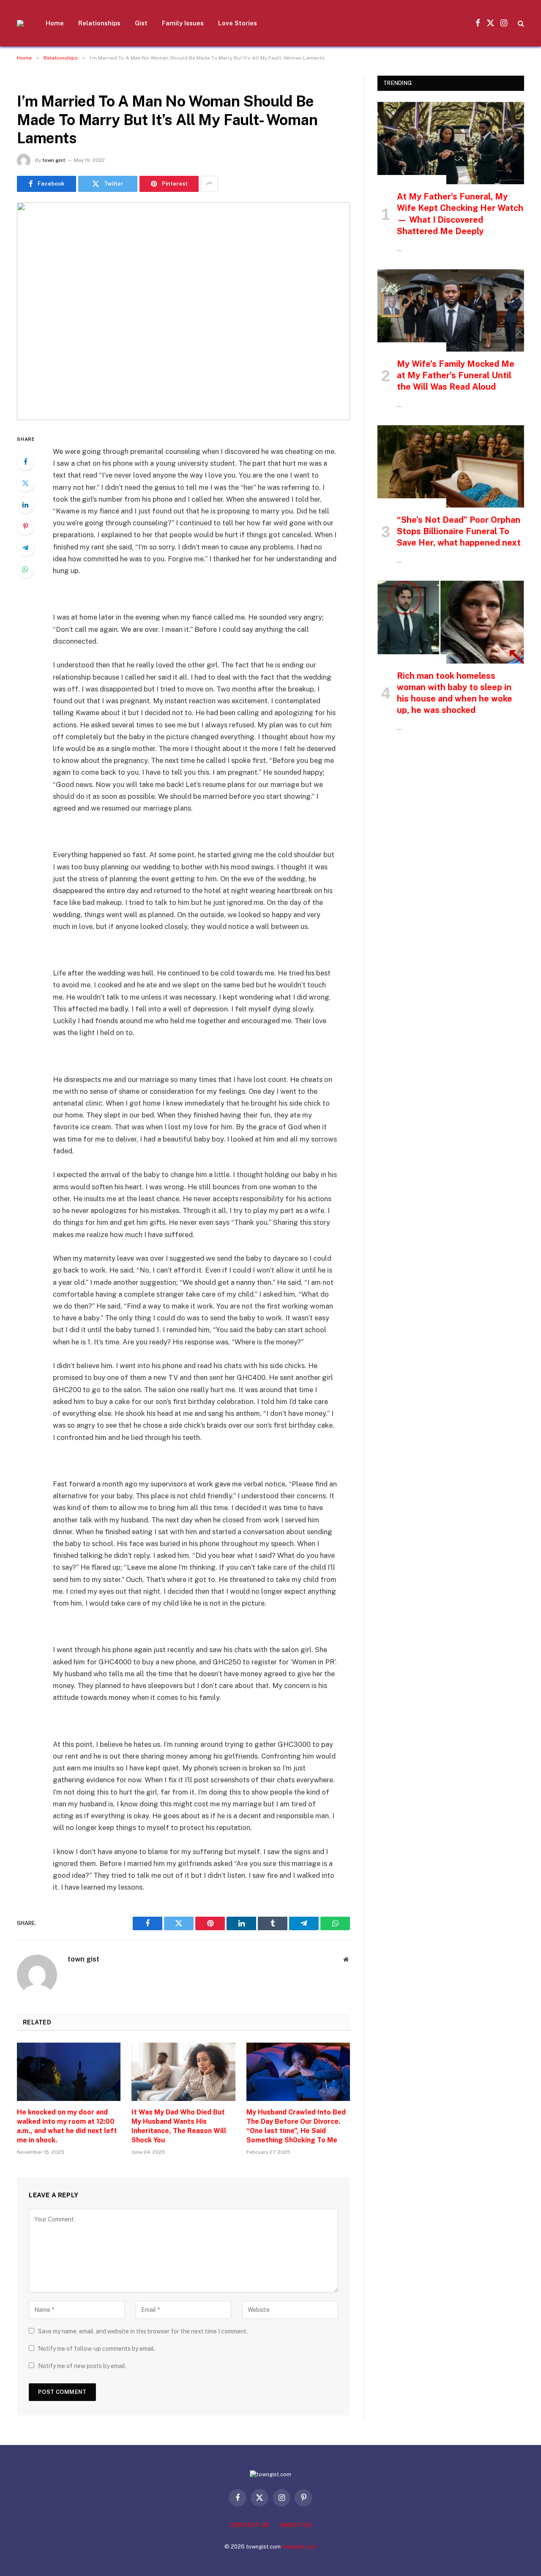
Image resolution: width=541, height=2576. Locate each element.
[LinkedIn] (25, 505)
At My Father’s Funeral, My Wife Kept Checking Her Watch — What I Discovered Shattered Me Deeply (460, 214)
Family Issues (183, 23)
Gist (141, 23)
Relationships (99, 23)
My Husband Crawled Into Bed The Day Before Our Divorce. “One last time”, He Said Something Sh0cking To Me (296, 2126)
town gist (54, 160)
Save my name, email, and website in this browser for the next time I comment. (143, 2331)
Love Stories (238, 23)
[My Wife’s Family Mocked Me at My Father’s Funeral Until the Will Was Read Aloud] (451, 310)
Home (55, 23)
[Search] (520, 23)
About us (295, 2525)
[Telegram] (25, 548)
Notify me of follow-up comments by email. (97, 2349)
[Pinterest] (25, 526)
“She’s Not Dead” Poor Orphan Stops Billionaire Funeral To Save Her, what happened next (459, 531)
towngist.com (299, 2547)
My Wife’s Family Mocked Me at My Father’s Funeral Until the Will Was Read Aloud (456, 375)
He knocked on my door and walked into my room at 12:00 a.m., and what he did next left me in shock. (67, 2126)
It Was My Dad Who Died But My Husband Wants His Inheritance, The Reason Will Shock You (179, 2126)
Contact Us (249, 2525)
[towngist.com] (20, 23)
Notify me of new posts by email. (82, 2366)
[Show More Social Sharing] (209, 184)
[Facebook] (25, 462)
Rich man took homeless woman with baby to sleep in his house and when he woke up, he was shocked (455, 693)
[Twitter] (25, 483)
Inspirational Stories (412, 180)
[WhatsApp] (25, 569)
